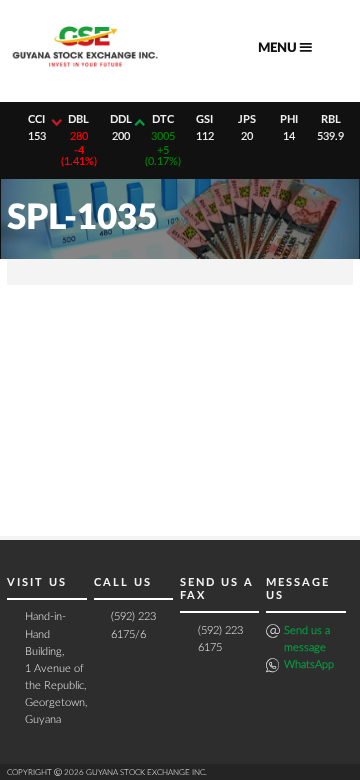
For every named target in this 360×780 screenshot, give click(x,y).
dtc (163, 119)
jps (247, 119)
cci (36, 119)
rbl (331, 119)
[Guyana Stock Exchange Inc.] (85, 70)
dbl (78, 119)
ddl (121, 119)
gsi (204, 119)
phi (289, 119)
